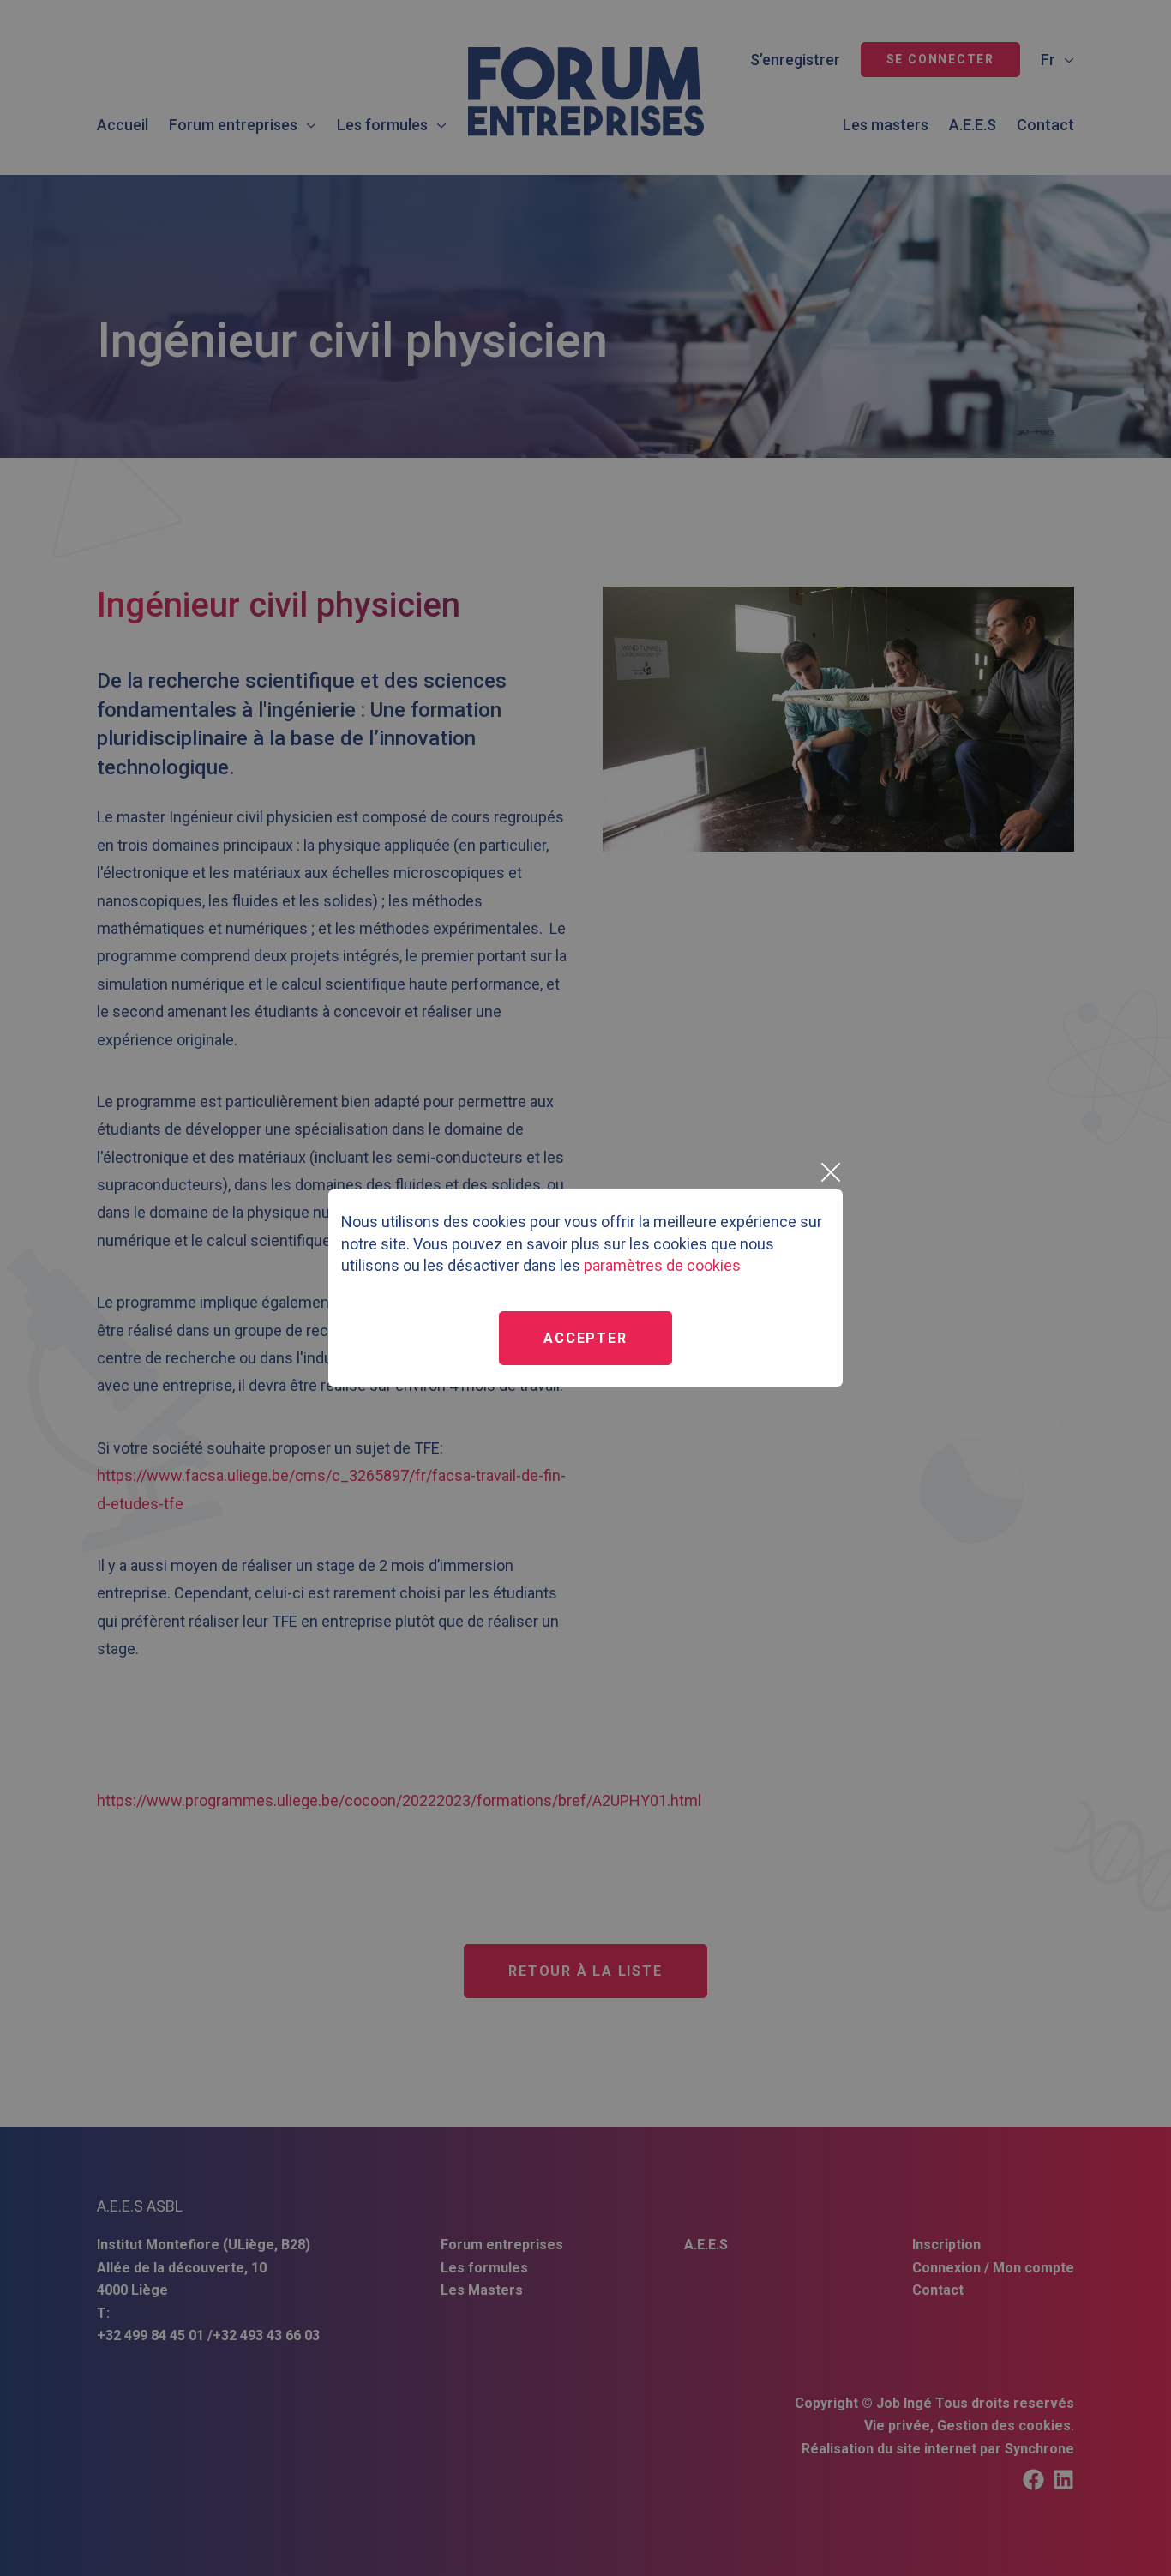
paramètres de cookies (662, 1265)
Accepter (585, 1338)
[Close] (830, 1172)
